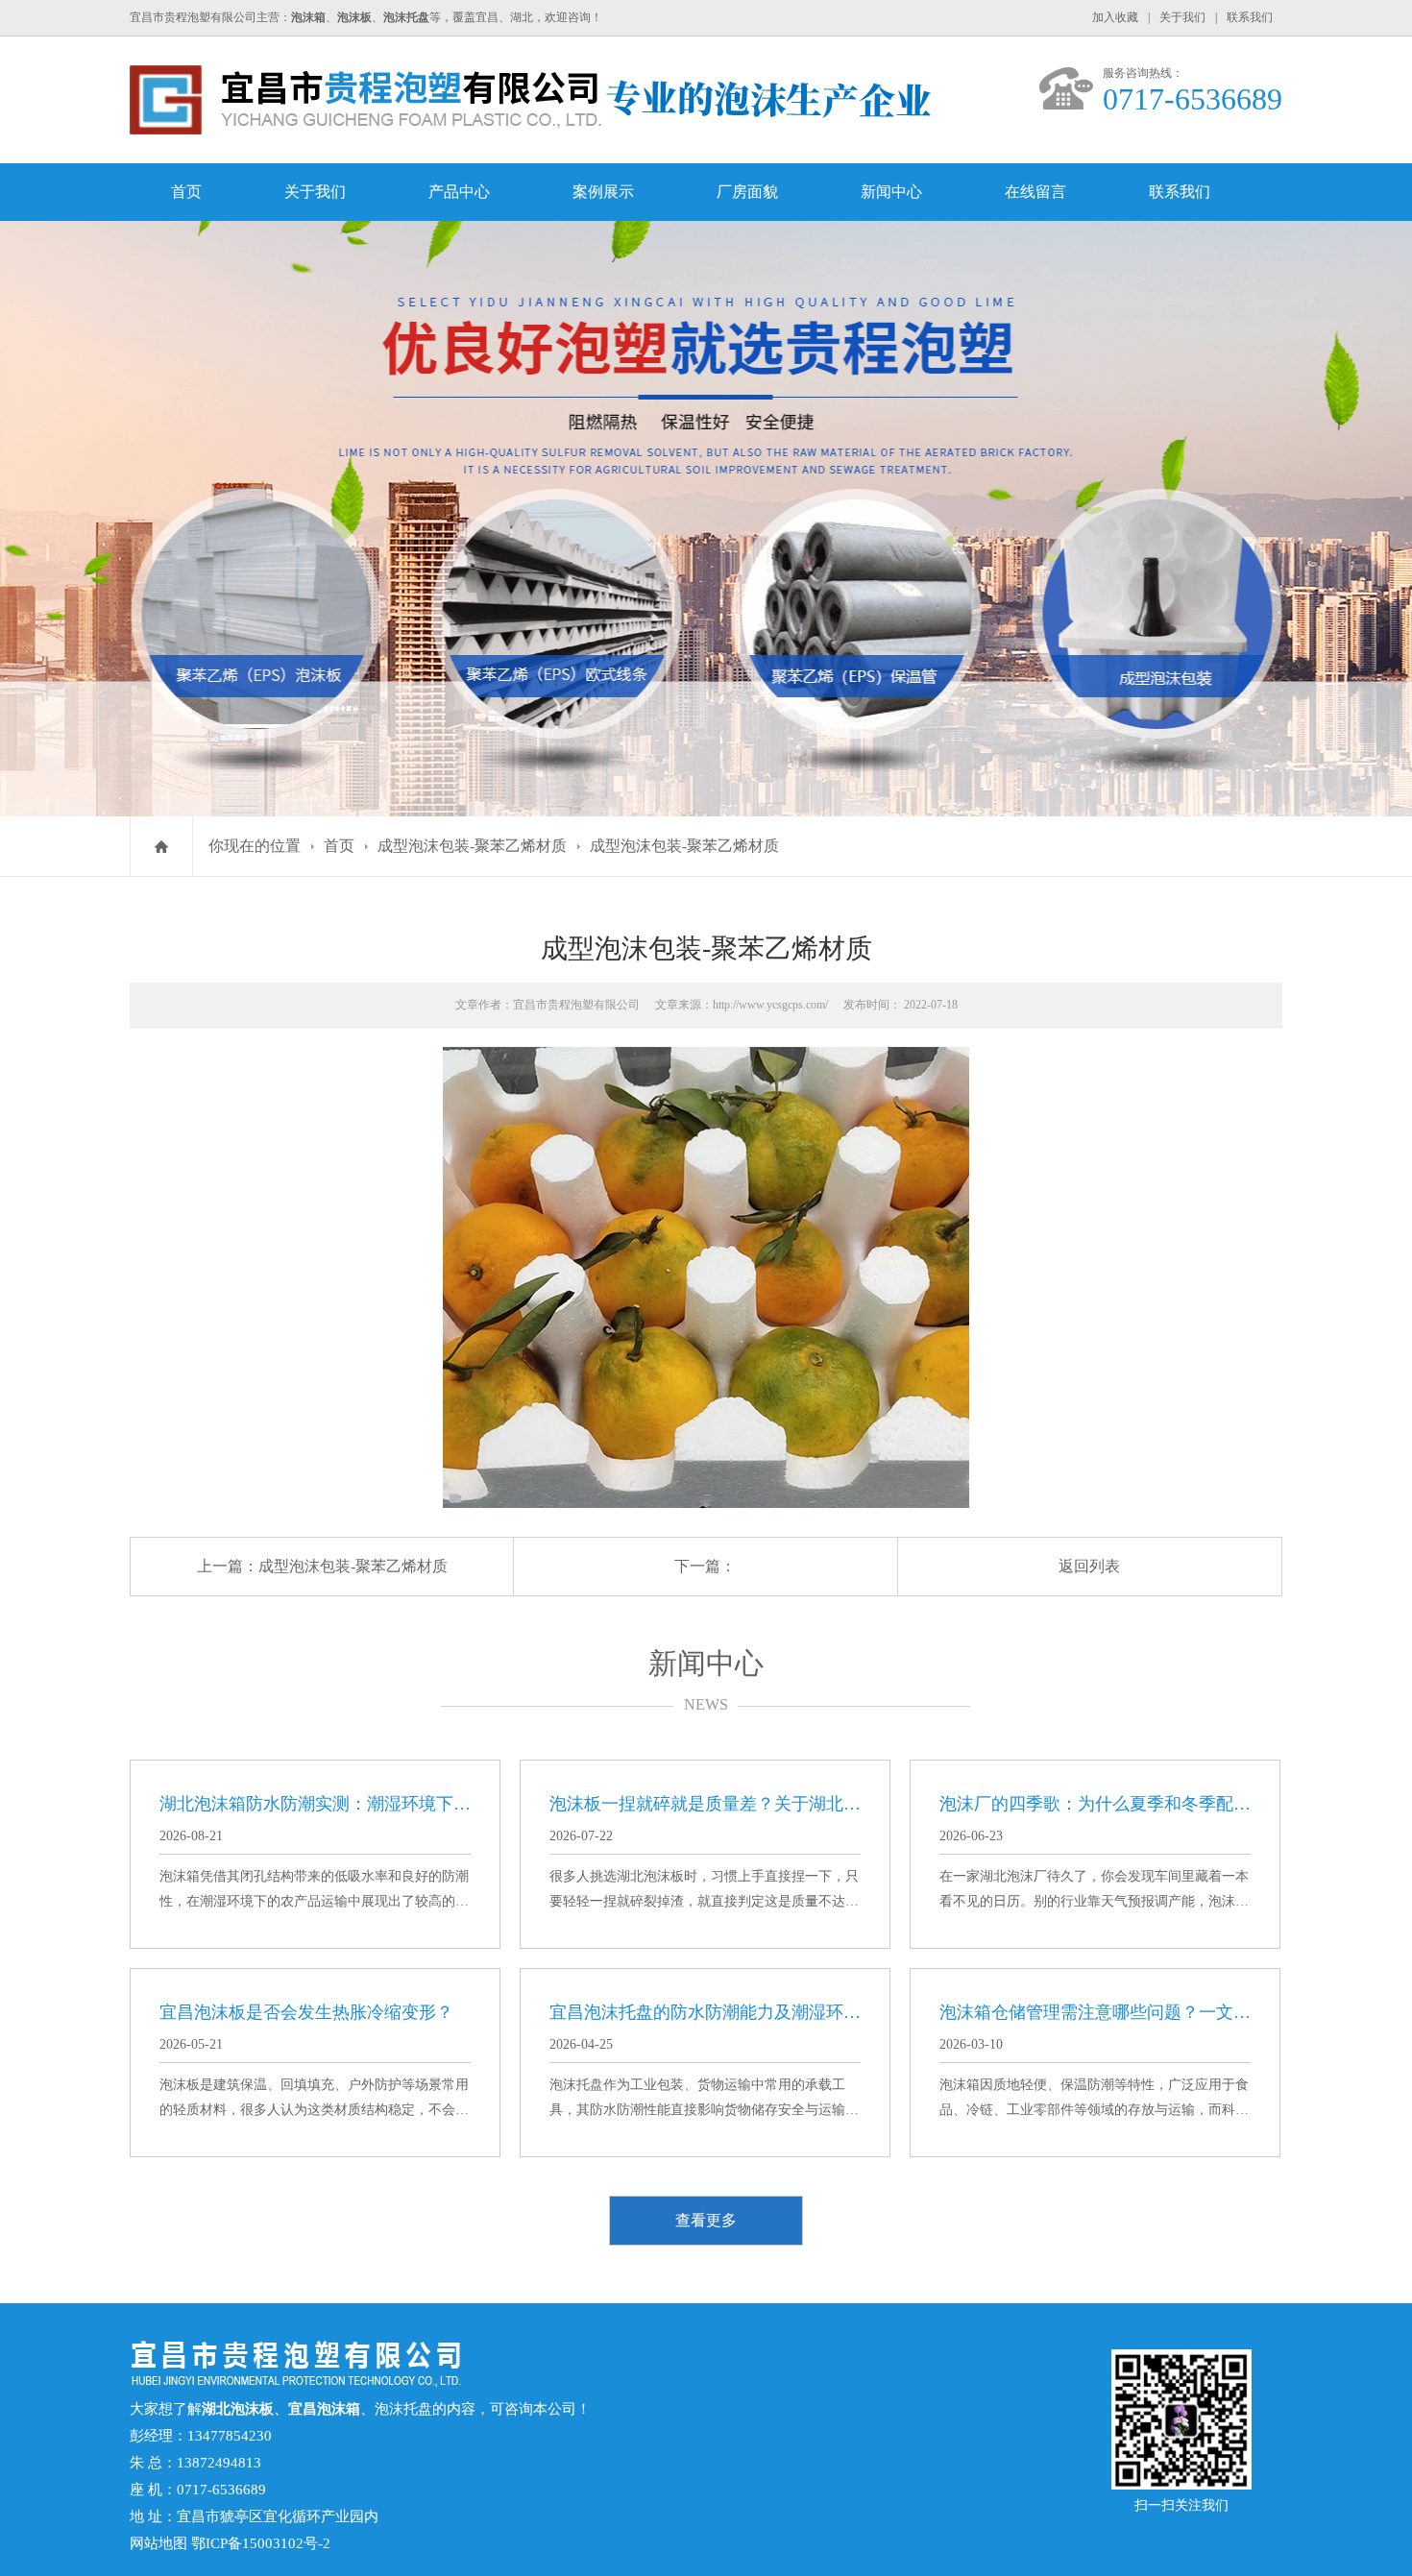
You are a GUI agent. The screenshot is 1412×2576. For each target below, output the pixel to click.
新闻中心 (891, 192)
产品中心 (459, 192)
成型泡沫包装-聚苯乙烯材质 (472, 846)
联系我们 (1250, 17)
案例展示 (603, 192)
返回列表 (1089, 1566)
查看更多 (706, 2220)
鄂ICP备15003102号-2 (261, 2543)
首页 (186, 192)
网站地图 (158, 2543)
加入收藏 (1115, 17)
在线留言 (1035, 192)
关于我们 (1182, 17)
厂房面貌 (747, 192)
